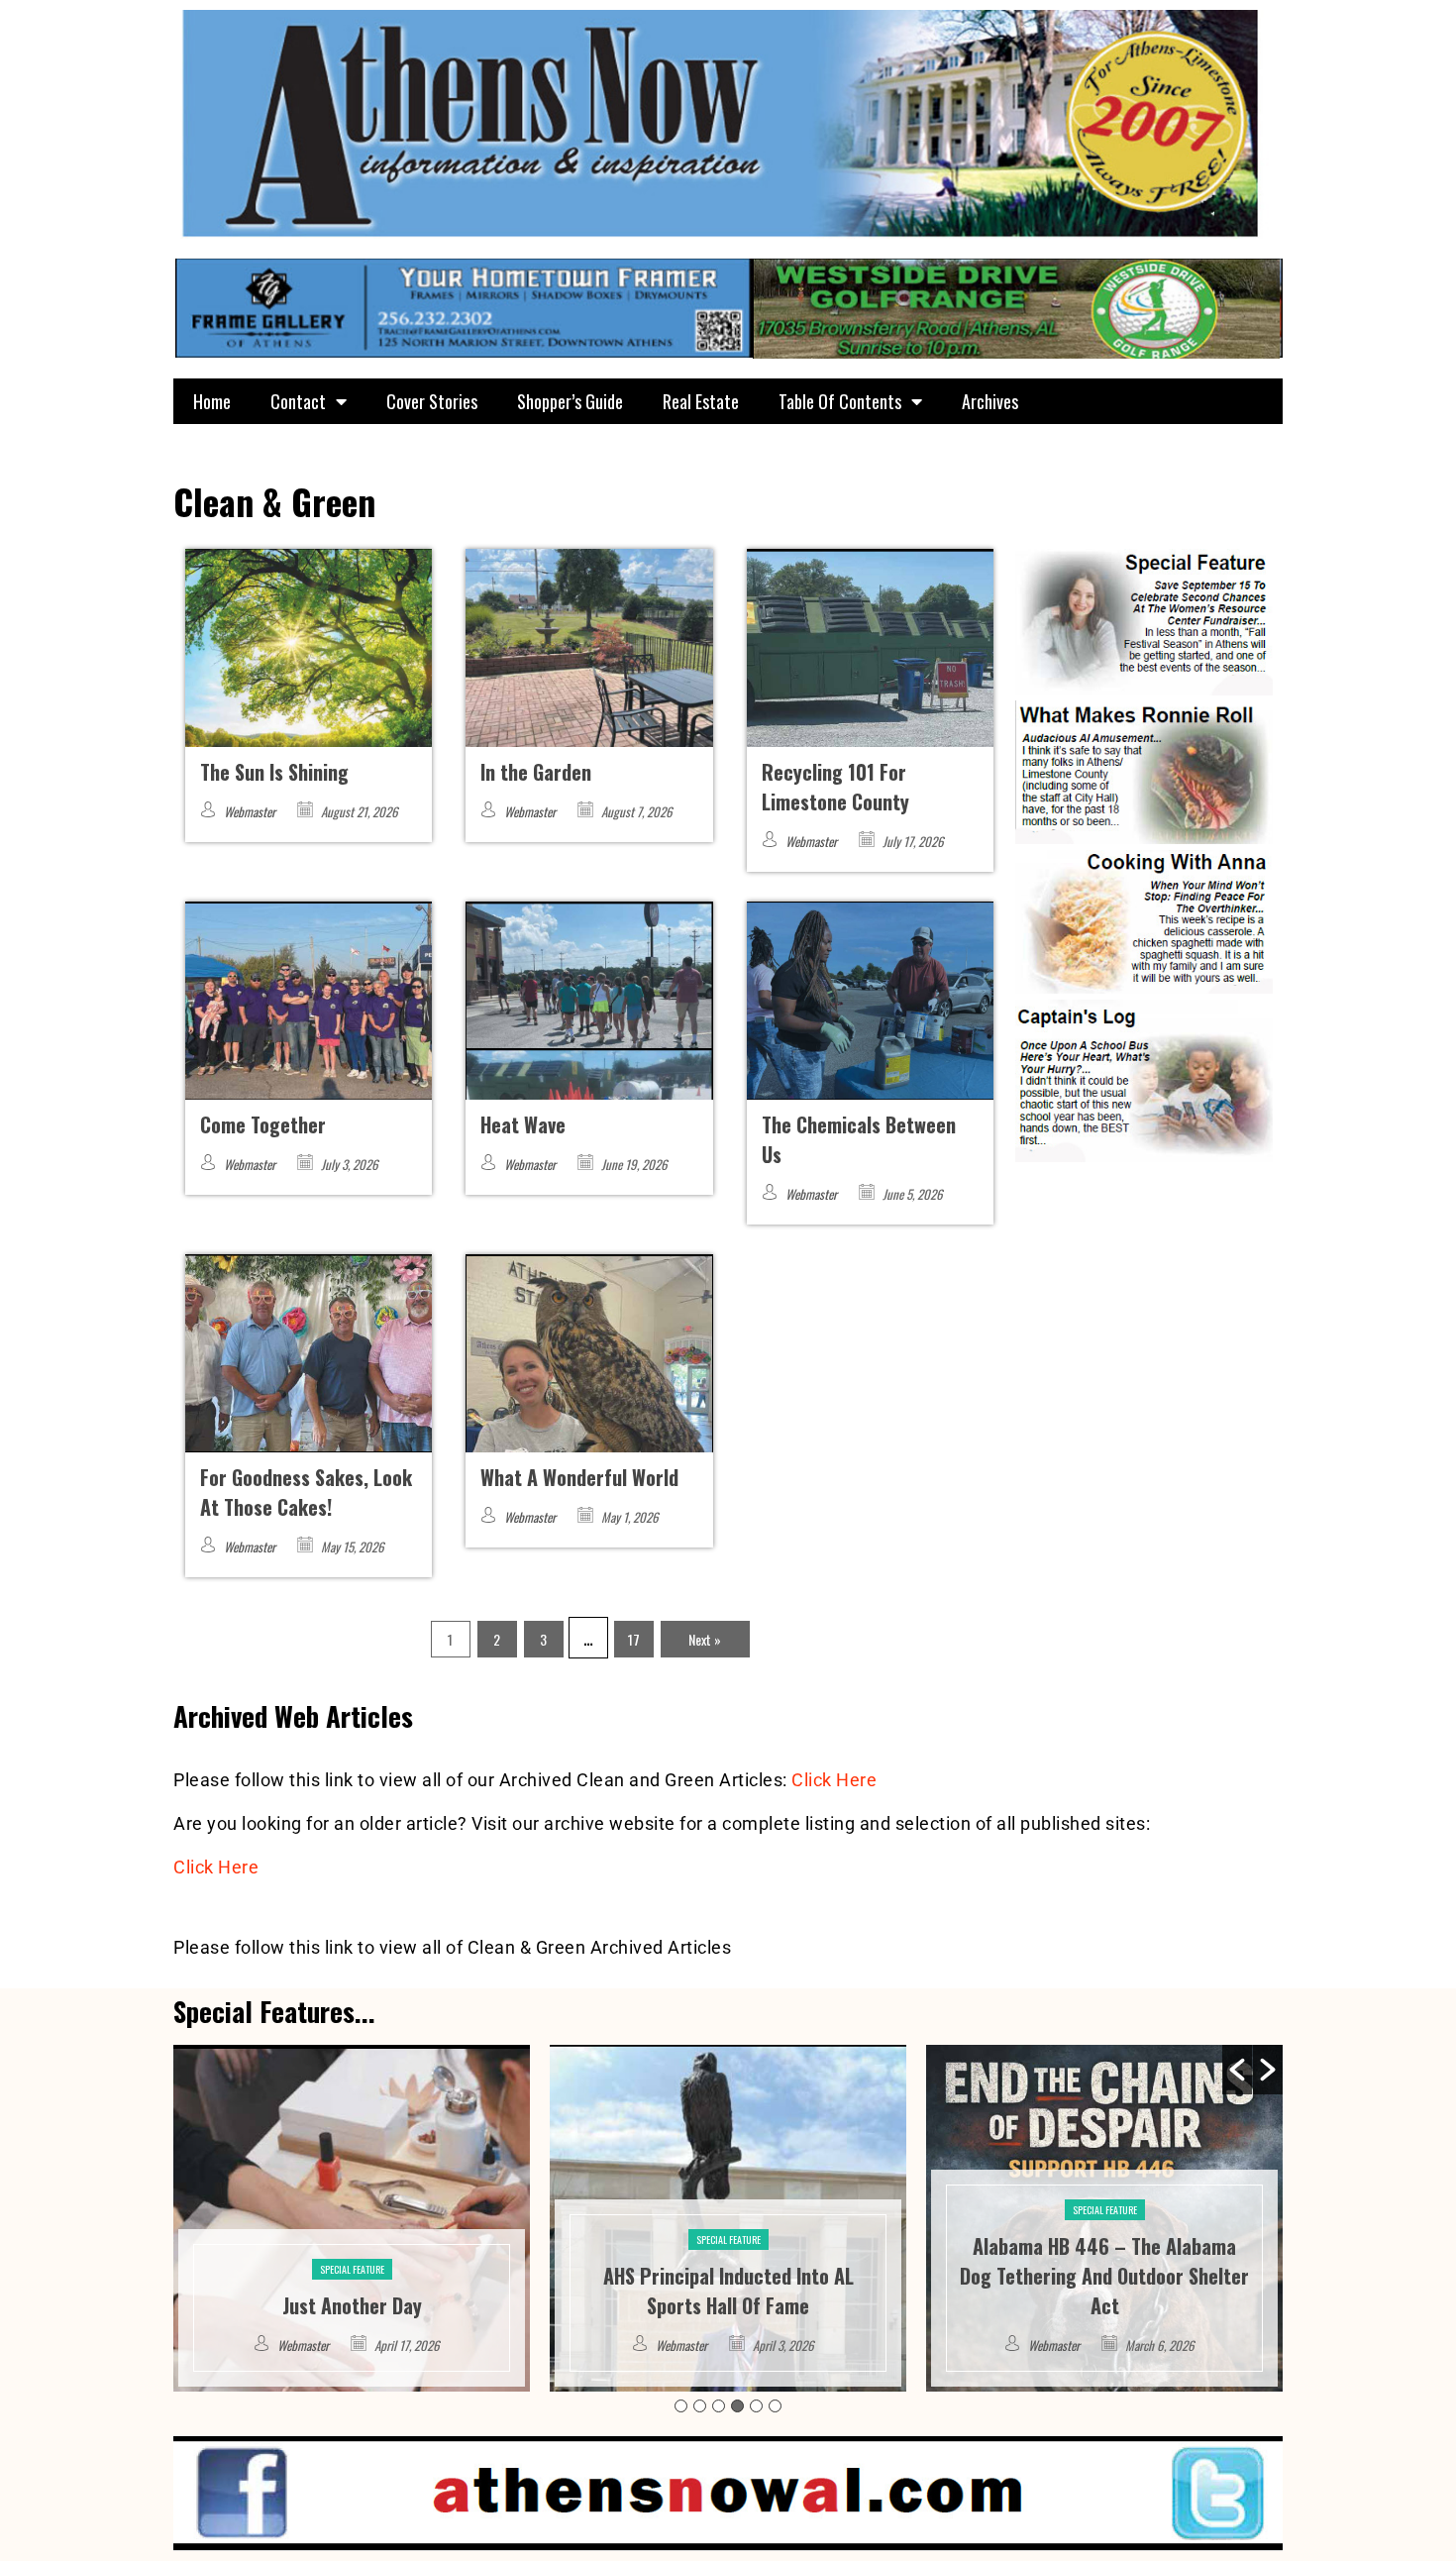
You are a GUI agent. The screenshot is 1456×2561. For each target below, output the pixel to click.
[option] (352, 2218)
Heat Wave (523, 1124)
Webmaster (250, 811)
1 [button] (681, 2406)
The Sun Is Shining (274, 772)
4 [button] (737, 2406)
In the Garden (536, 772)
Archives (990, 401)
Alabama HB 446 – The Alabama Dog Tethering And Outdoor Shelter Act (728, 2276)
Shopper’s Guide (570, 401)
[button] (1237, 2070)
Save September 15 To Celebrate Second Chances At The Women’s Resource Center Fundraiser (1104, 2276)
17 (634, 1639)
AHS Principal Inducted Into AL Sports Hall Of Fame (352, 2291)
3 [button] (719, 2406)
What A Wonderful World (579, 1477)
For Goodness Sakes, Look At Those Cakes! (306, 1492)
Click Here (834, 1780)
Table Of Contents (840, 401)
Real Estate (701, 401)
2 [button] (700, 2406)
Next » (705, 1639)
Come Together (263, 1124)
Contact (298, 401)
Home (212, 401)
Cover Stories (432, 401)
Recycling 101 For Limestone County (835, 787)
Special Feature (352, 2240)
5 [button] (756, 2406)
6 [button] (775, 2406)
